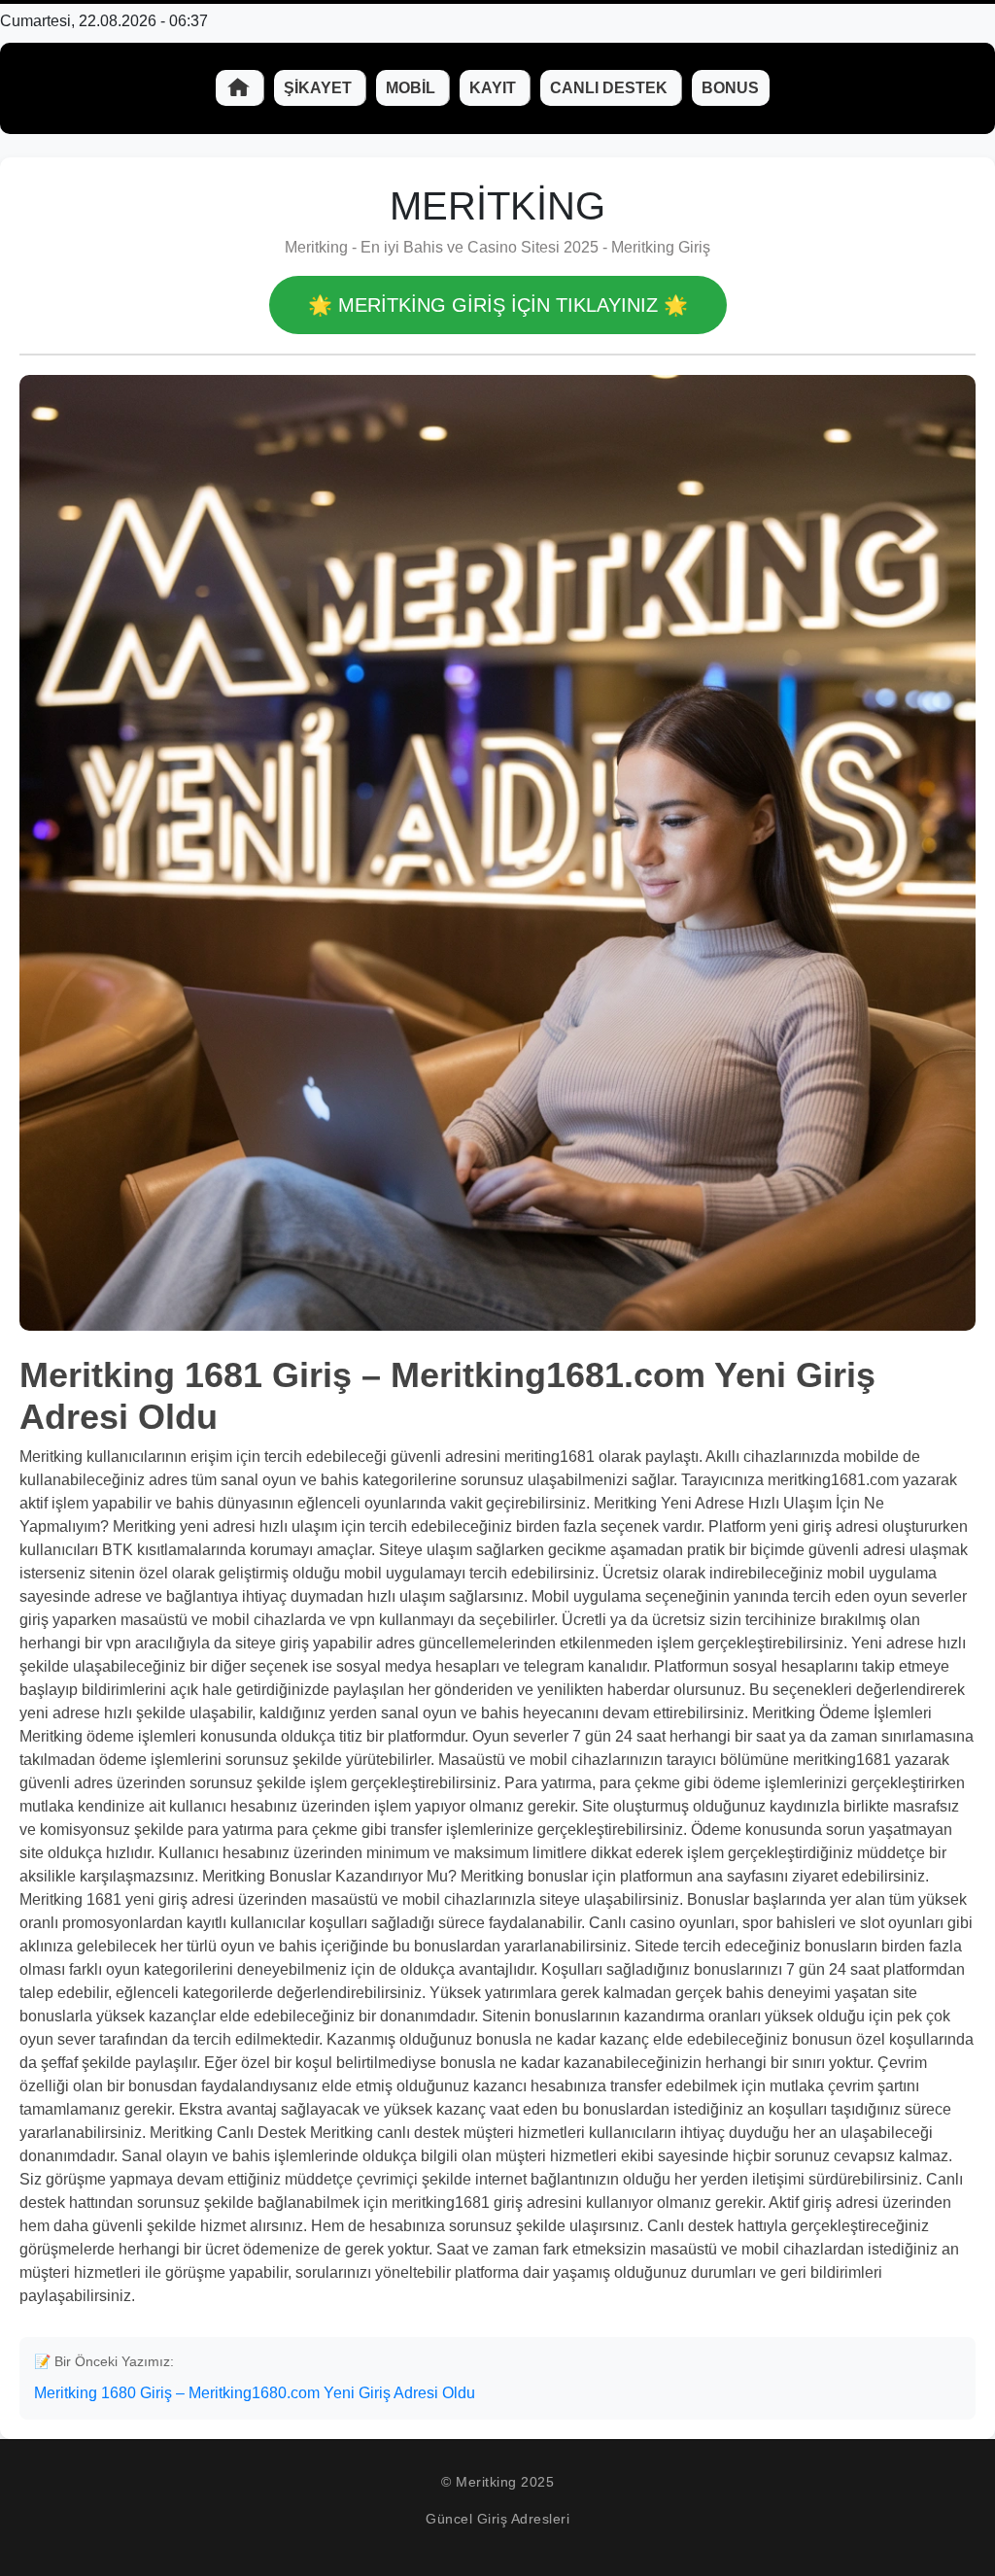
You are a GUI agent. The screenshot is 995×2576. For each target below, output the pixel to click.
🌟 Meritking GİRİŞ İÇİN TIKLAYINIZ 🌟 (498, 305)
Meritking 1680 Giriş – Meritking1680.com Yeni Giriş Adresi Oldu (255, 2393)
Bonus (730, 88)
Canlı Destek (611, 88)
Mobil (412, 88)
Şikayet (320, 88)
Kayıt (495, 88)
